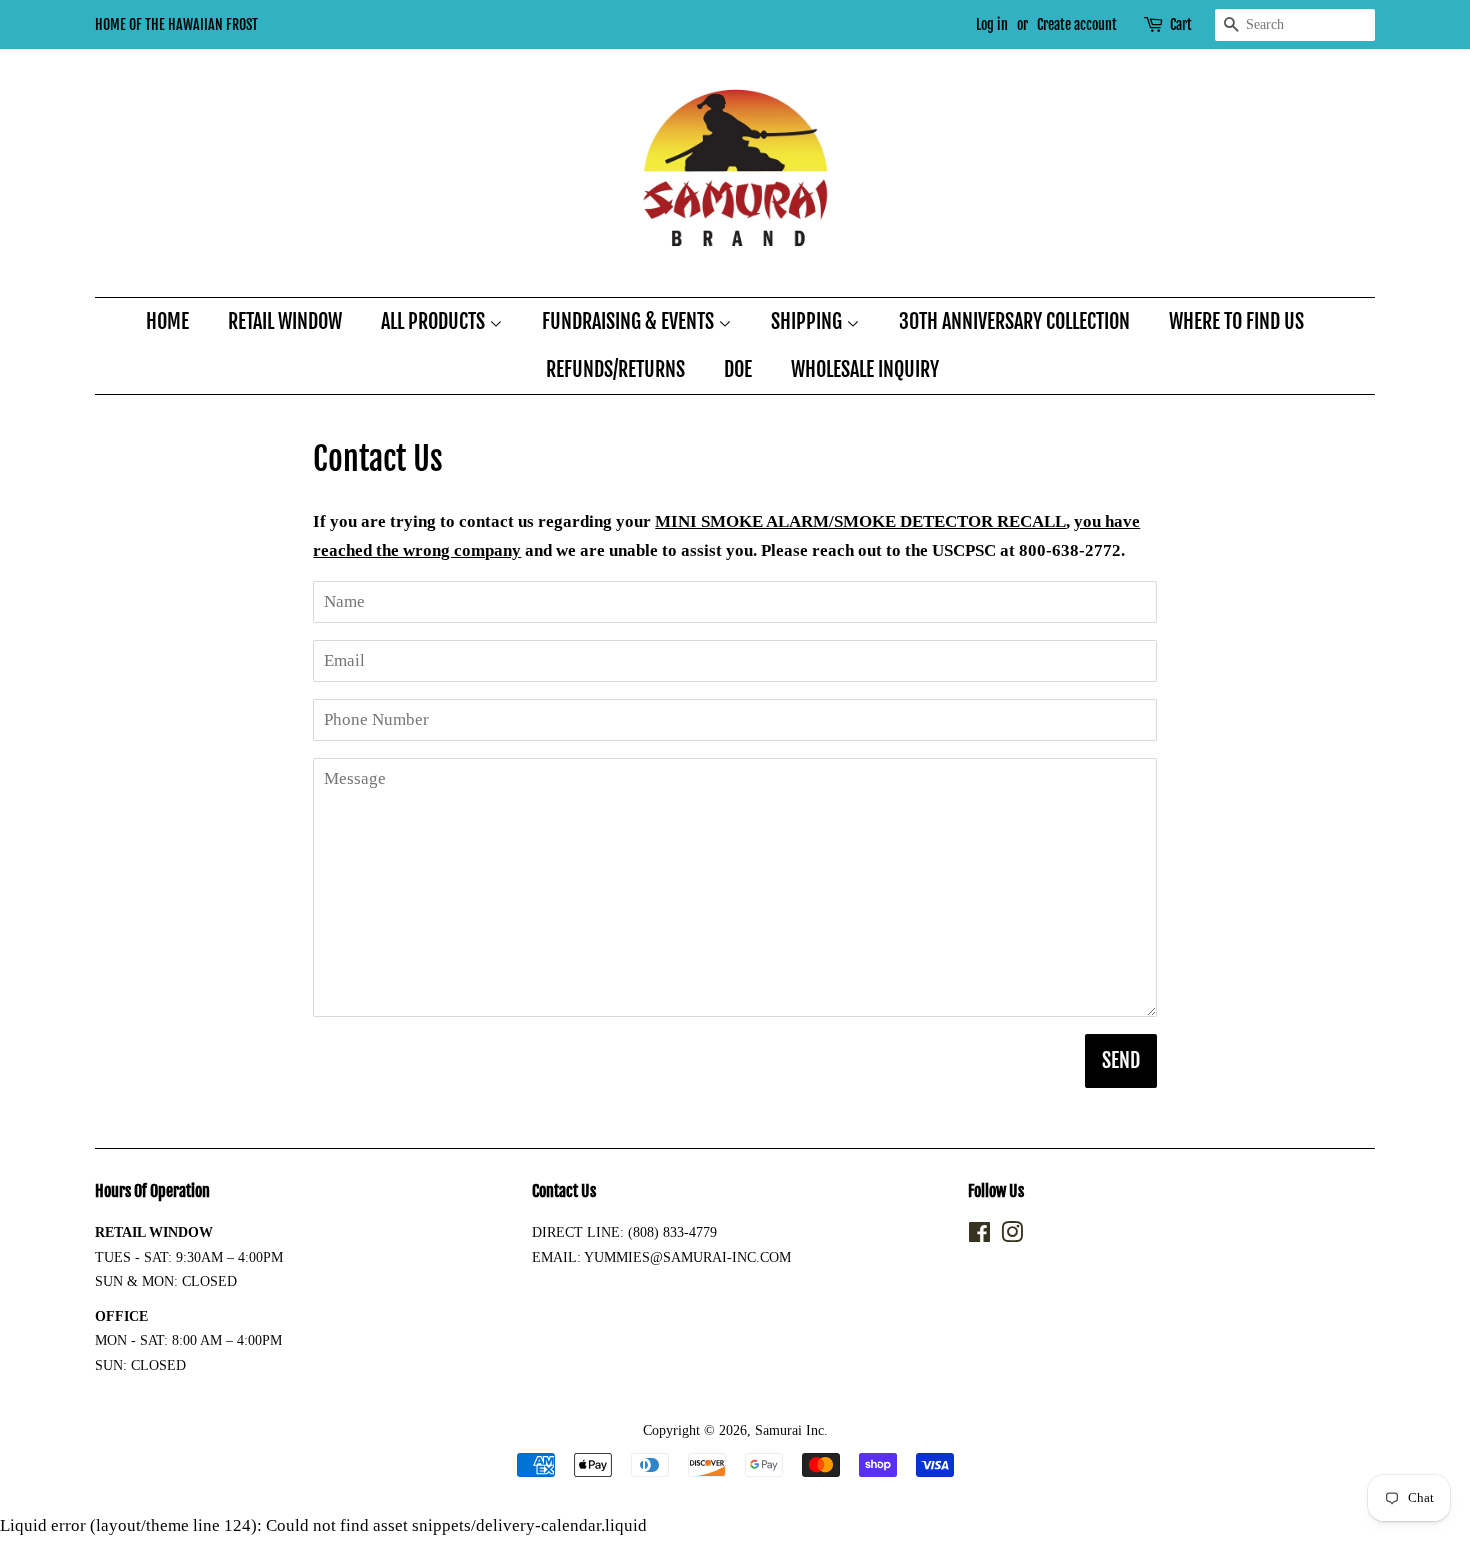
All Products (435, 321)
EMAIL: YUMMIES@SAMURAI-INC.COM (661, 1257)
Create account (1077, 24)
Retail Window (285, 321)
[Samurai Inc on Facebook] (979, 1236)
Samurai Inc (789, 1430)
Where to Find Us (1236, 321)
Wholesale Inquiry (865, 369)
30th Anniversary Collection (1014, 321)
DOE (738, 369)
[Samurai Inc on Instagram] (1012, 1236)
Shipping (808, 321)
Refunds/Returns (615, 369)
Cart (1181, 24)
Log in (992, 24)
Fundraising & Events (630, 321)
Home (167, 321)
